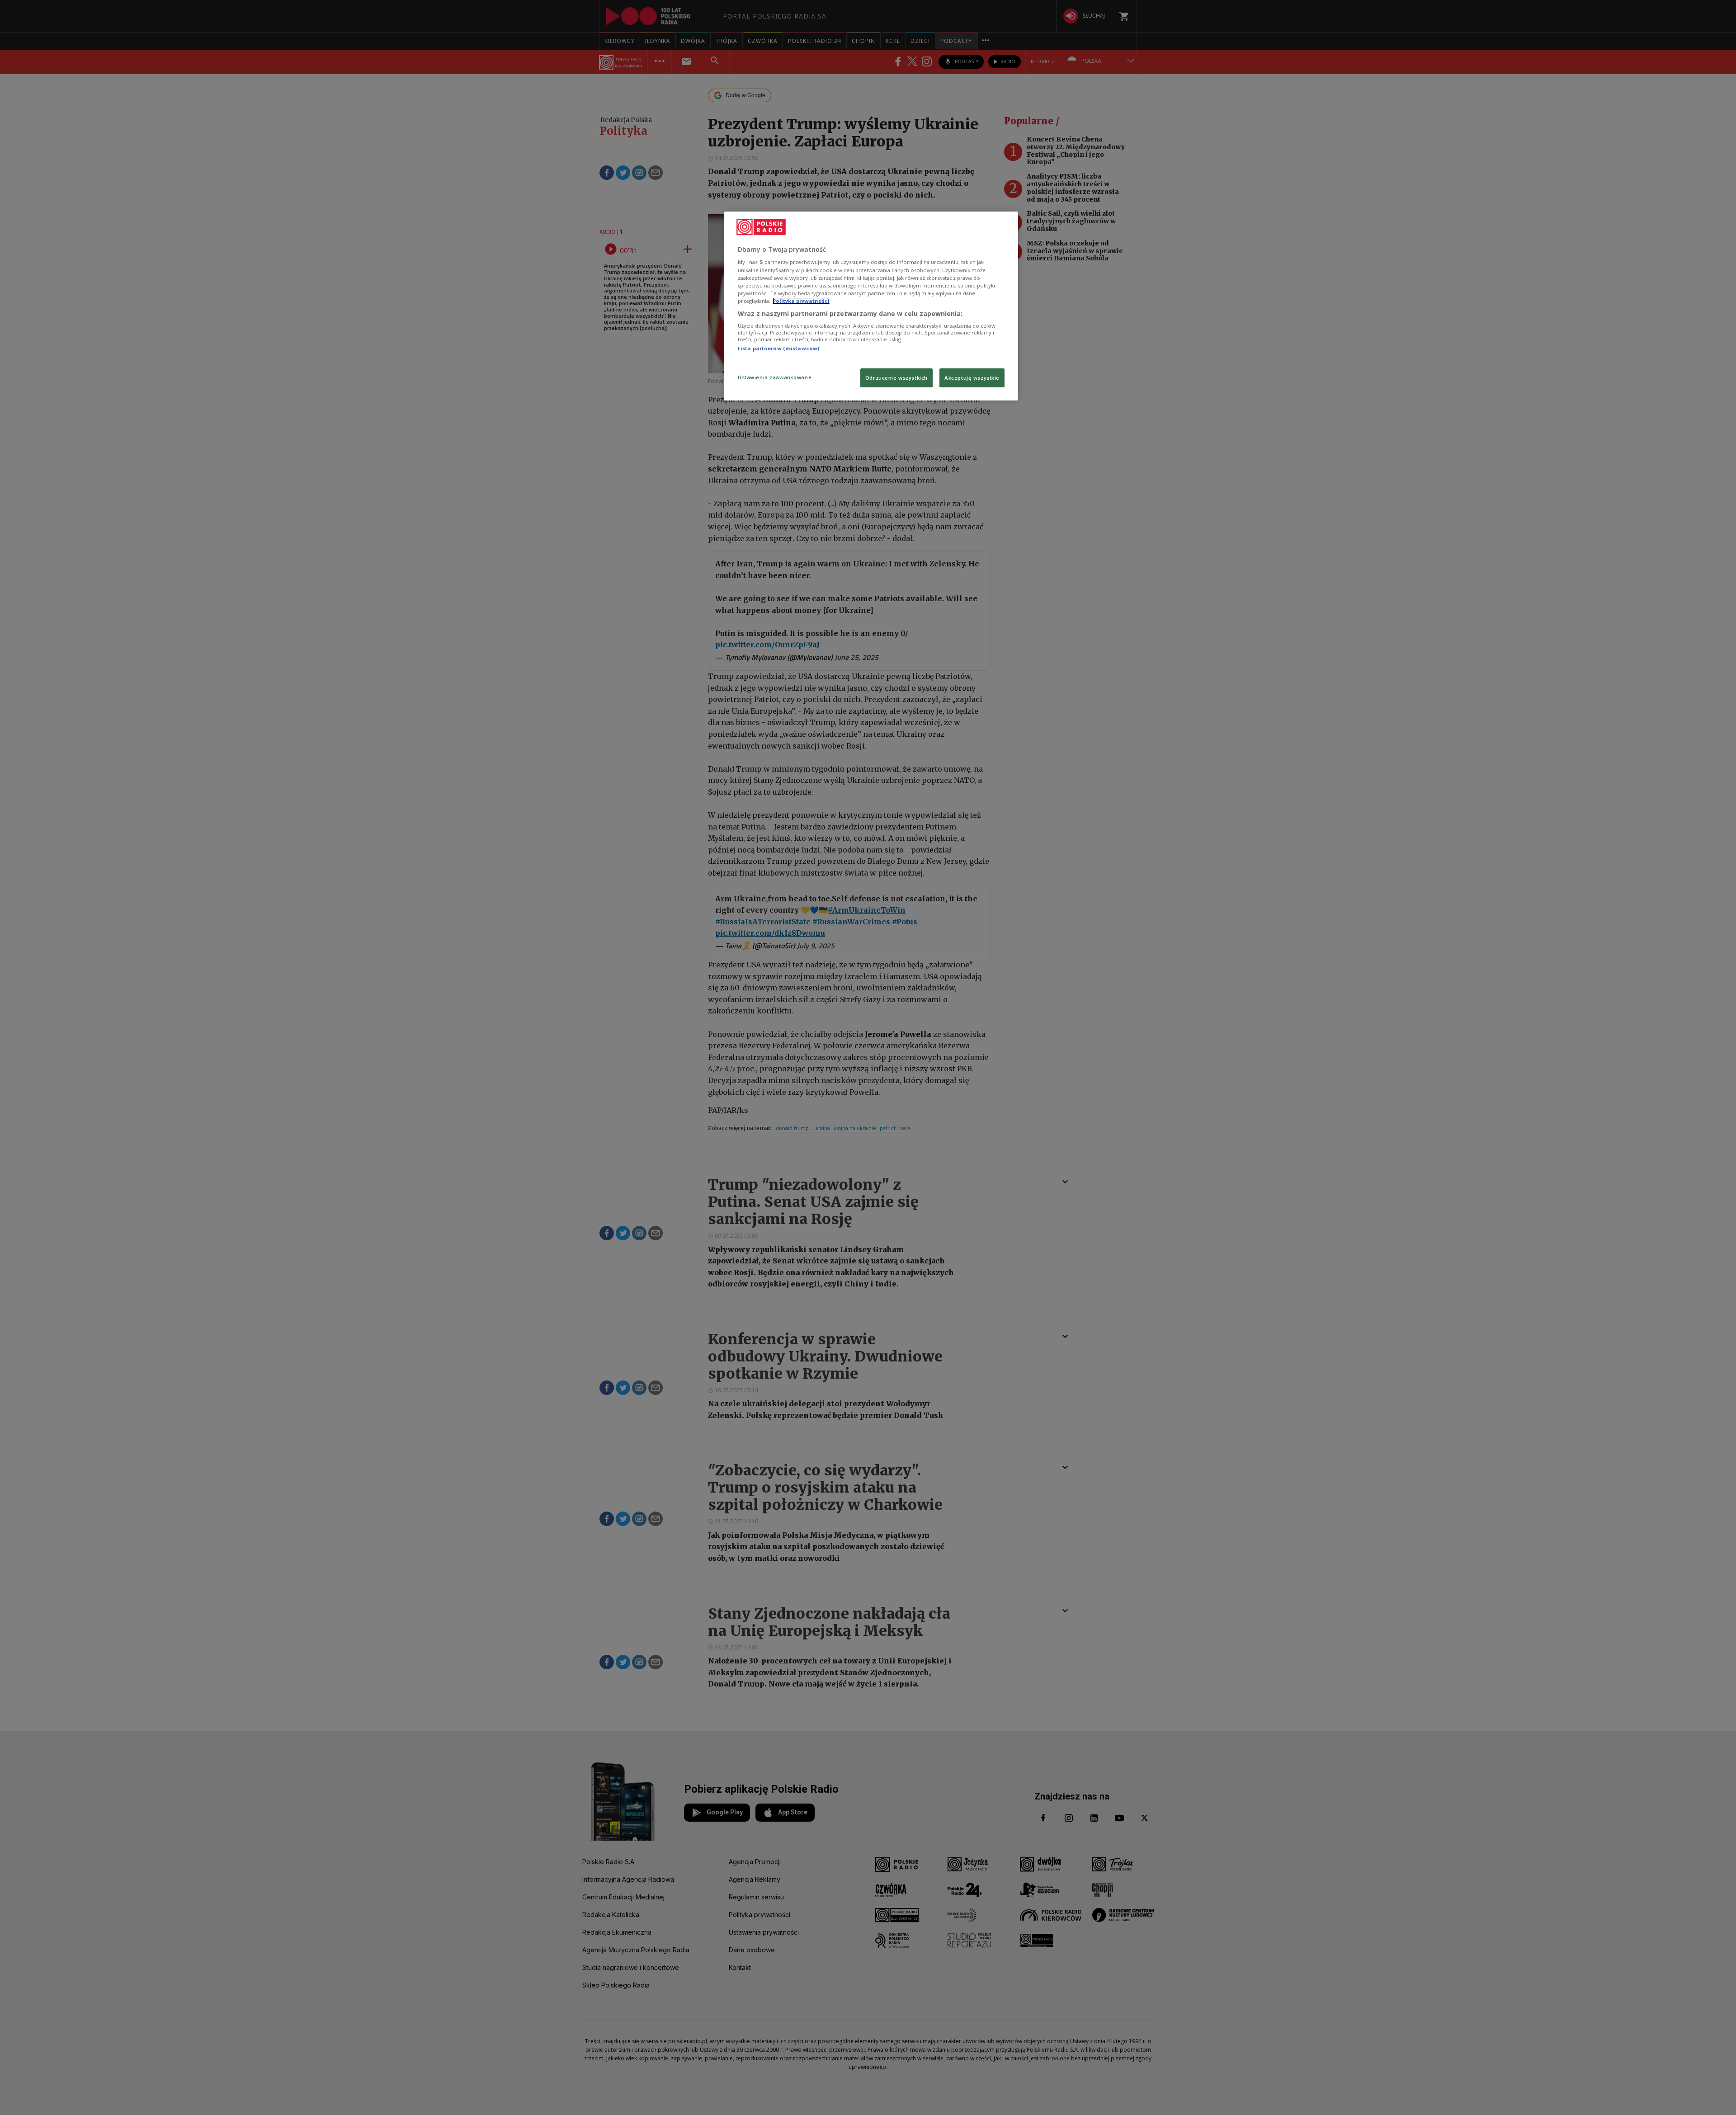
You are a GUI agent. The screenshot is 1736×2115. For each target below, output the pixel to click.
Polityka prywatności (801, 301)
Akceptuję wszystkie (972, 378)
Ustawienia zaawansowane (775, 377)
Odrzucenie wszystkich (896, 378)
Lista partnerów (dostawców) (778, 348)
